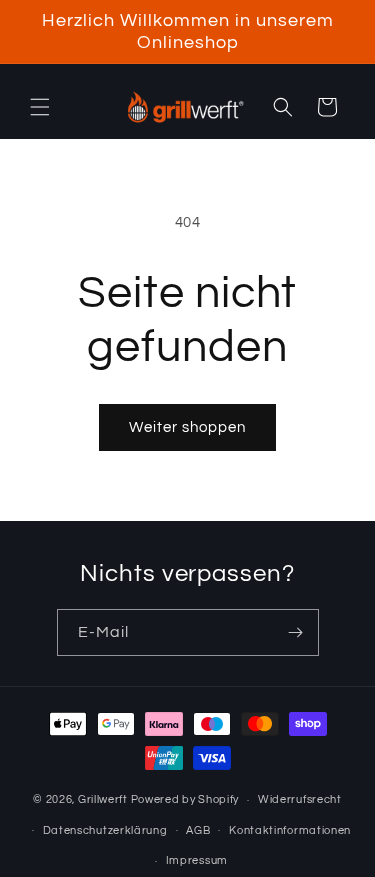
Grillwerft (103, 799)
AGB (198, 830)
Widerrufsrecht (300, 799)
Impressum (197, 860)
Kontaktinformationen (290, 830)
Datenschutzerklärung (105, 830)
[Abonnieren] (296, 632)
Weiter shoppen (187, 427)
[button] (40, 107)
